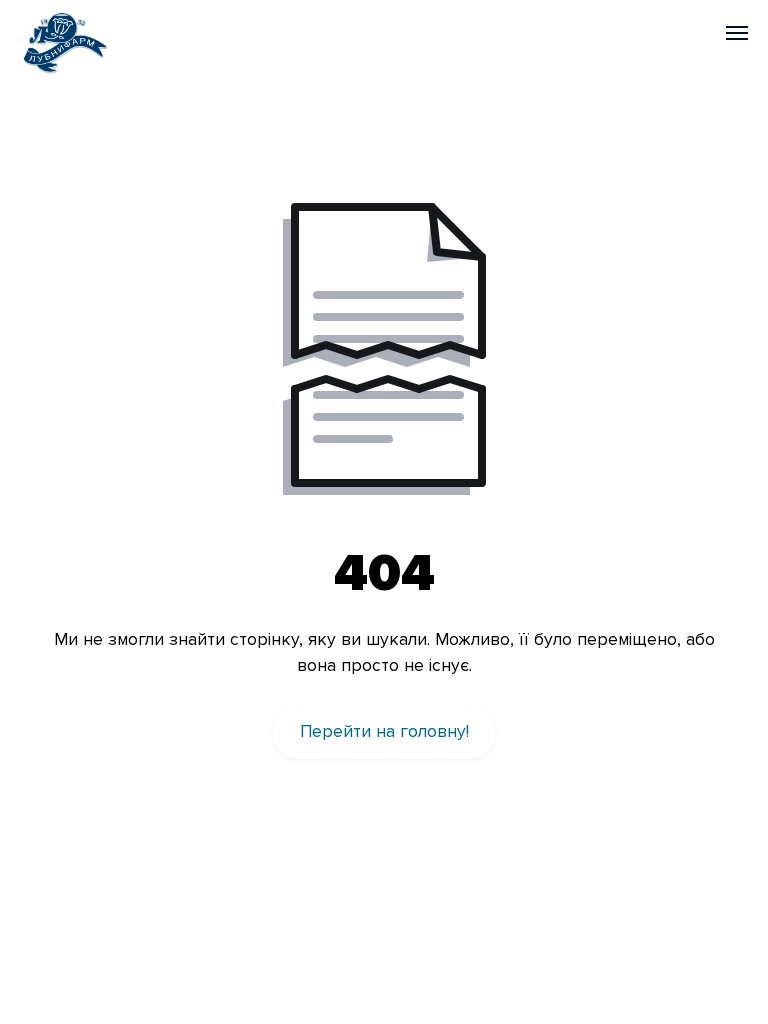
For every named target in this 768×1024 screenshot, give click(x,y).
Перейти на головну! (384, 731)
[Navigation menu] (737, 33)
